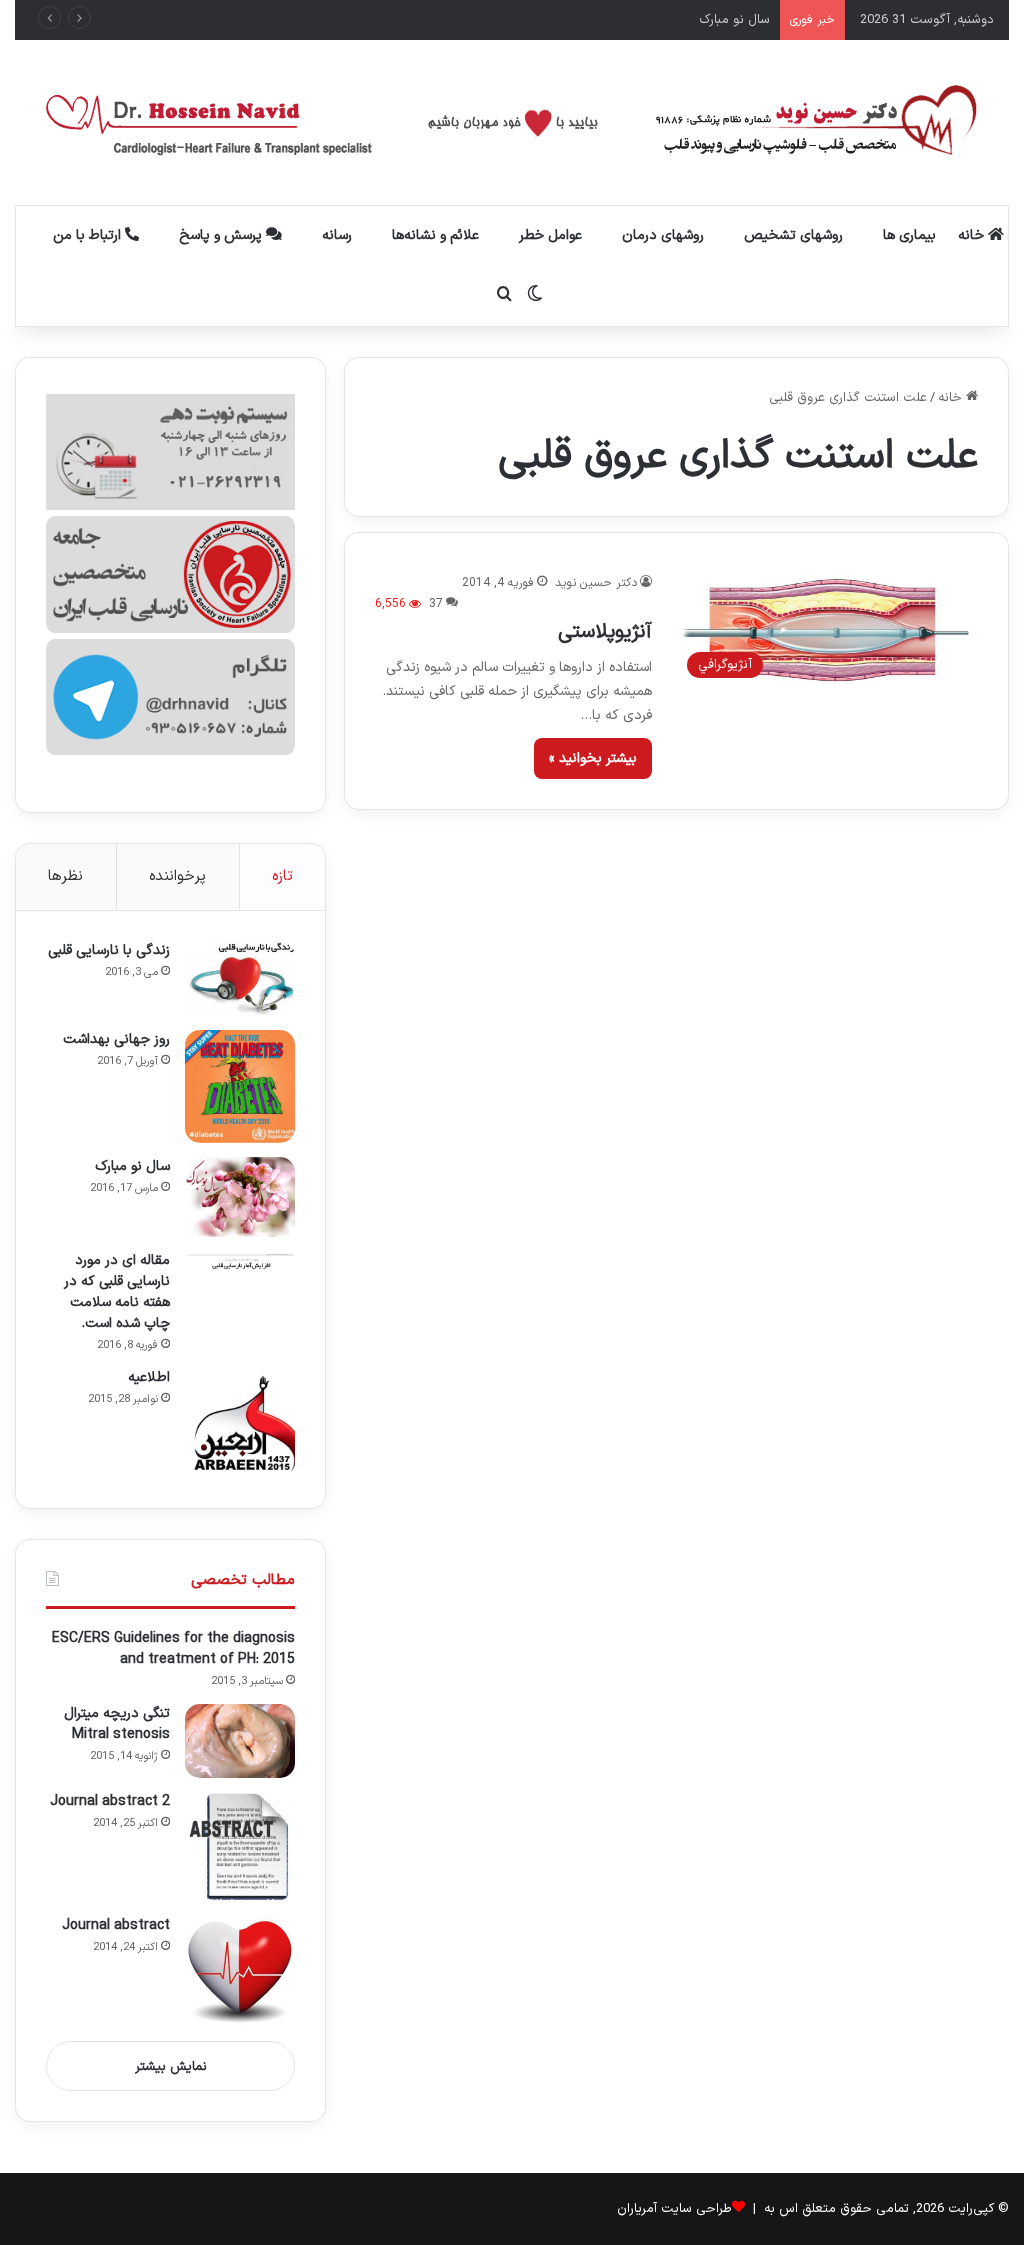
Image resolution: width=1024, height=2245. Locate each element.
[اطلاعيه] (240, 1423)
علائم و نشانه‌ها (435, 235)
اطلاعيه (149, 1377)
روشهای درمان (663, 235)
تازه (282, 876)
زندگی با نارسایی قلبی (109, 950)
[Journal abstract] (240, 1971)
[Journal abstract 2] (240, 1847)
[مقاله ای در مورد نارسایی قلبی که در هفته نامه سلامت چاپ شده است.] (240, 1260)
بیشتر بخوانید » (593, 758)
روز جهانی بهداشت (116, 1039)
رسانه (337, 235)
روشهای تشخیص (793, 235)
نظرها (65, 876)
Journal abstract (116, 1925)
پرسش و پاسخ (222, 235)
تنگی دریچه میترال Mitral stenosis (117, 1724)
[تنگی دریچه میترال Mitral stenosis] (240, 1741)
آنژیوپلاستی (605, 632)
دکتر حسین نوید (596, 583)
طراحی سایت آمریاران (674, 2209)
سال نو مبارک (734, 20)
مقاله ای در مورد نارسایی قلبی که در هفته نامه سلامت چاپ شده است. (117, 1292)
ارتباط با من (89, 235)
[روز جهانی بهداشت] (240, 1086)
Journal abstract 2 (110, 1801)
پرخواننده (177, 876)
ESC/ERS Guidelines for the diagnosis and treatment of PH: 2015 (173, 1649)
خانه (973, 235)
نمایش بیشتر (171, 2067)
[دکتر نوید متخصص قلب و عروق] (512, 122)
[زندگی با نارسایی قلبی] (240, 978)
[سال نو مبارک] (240, 1197)
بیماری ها (909, 235)
